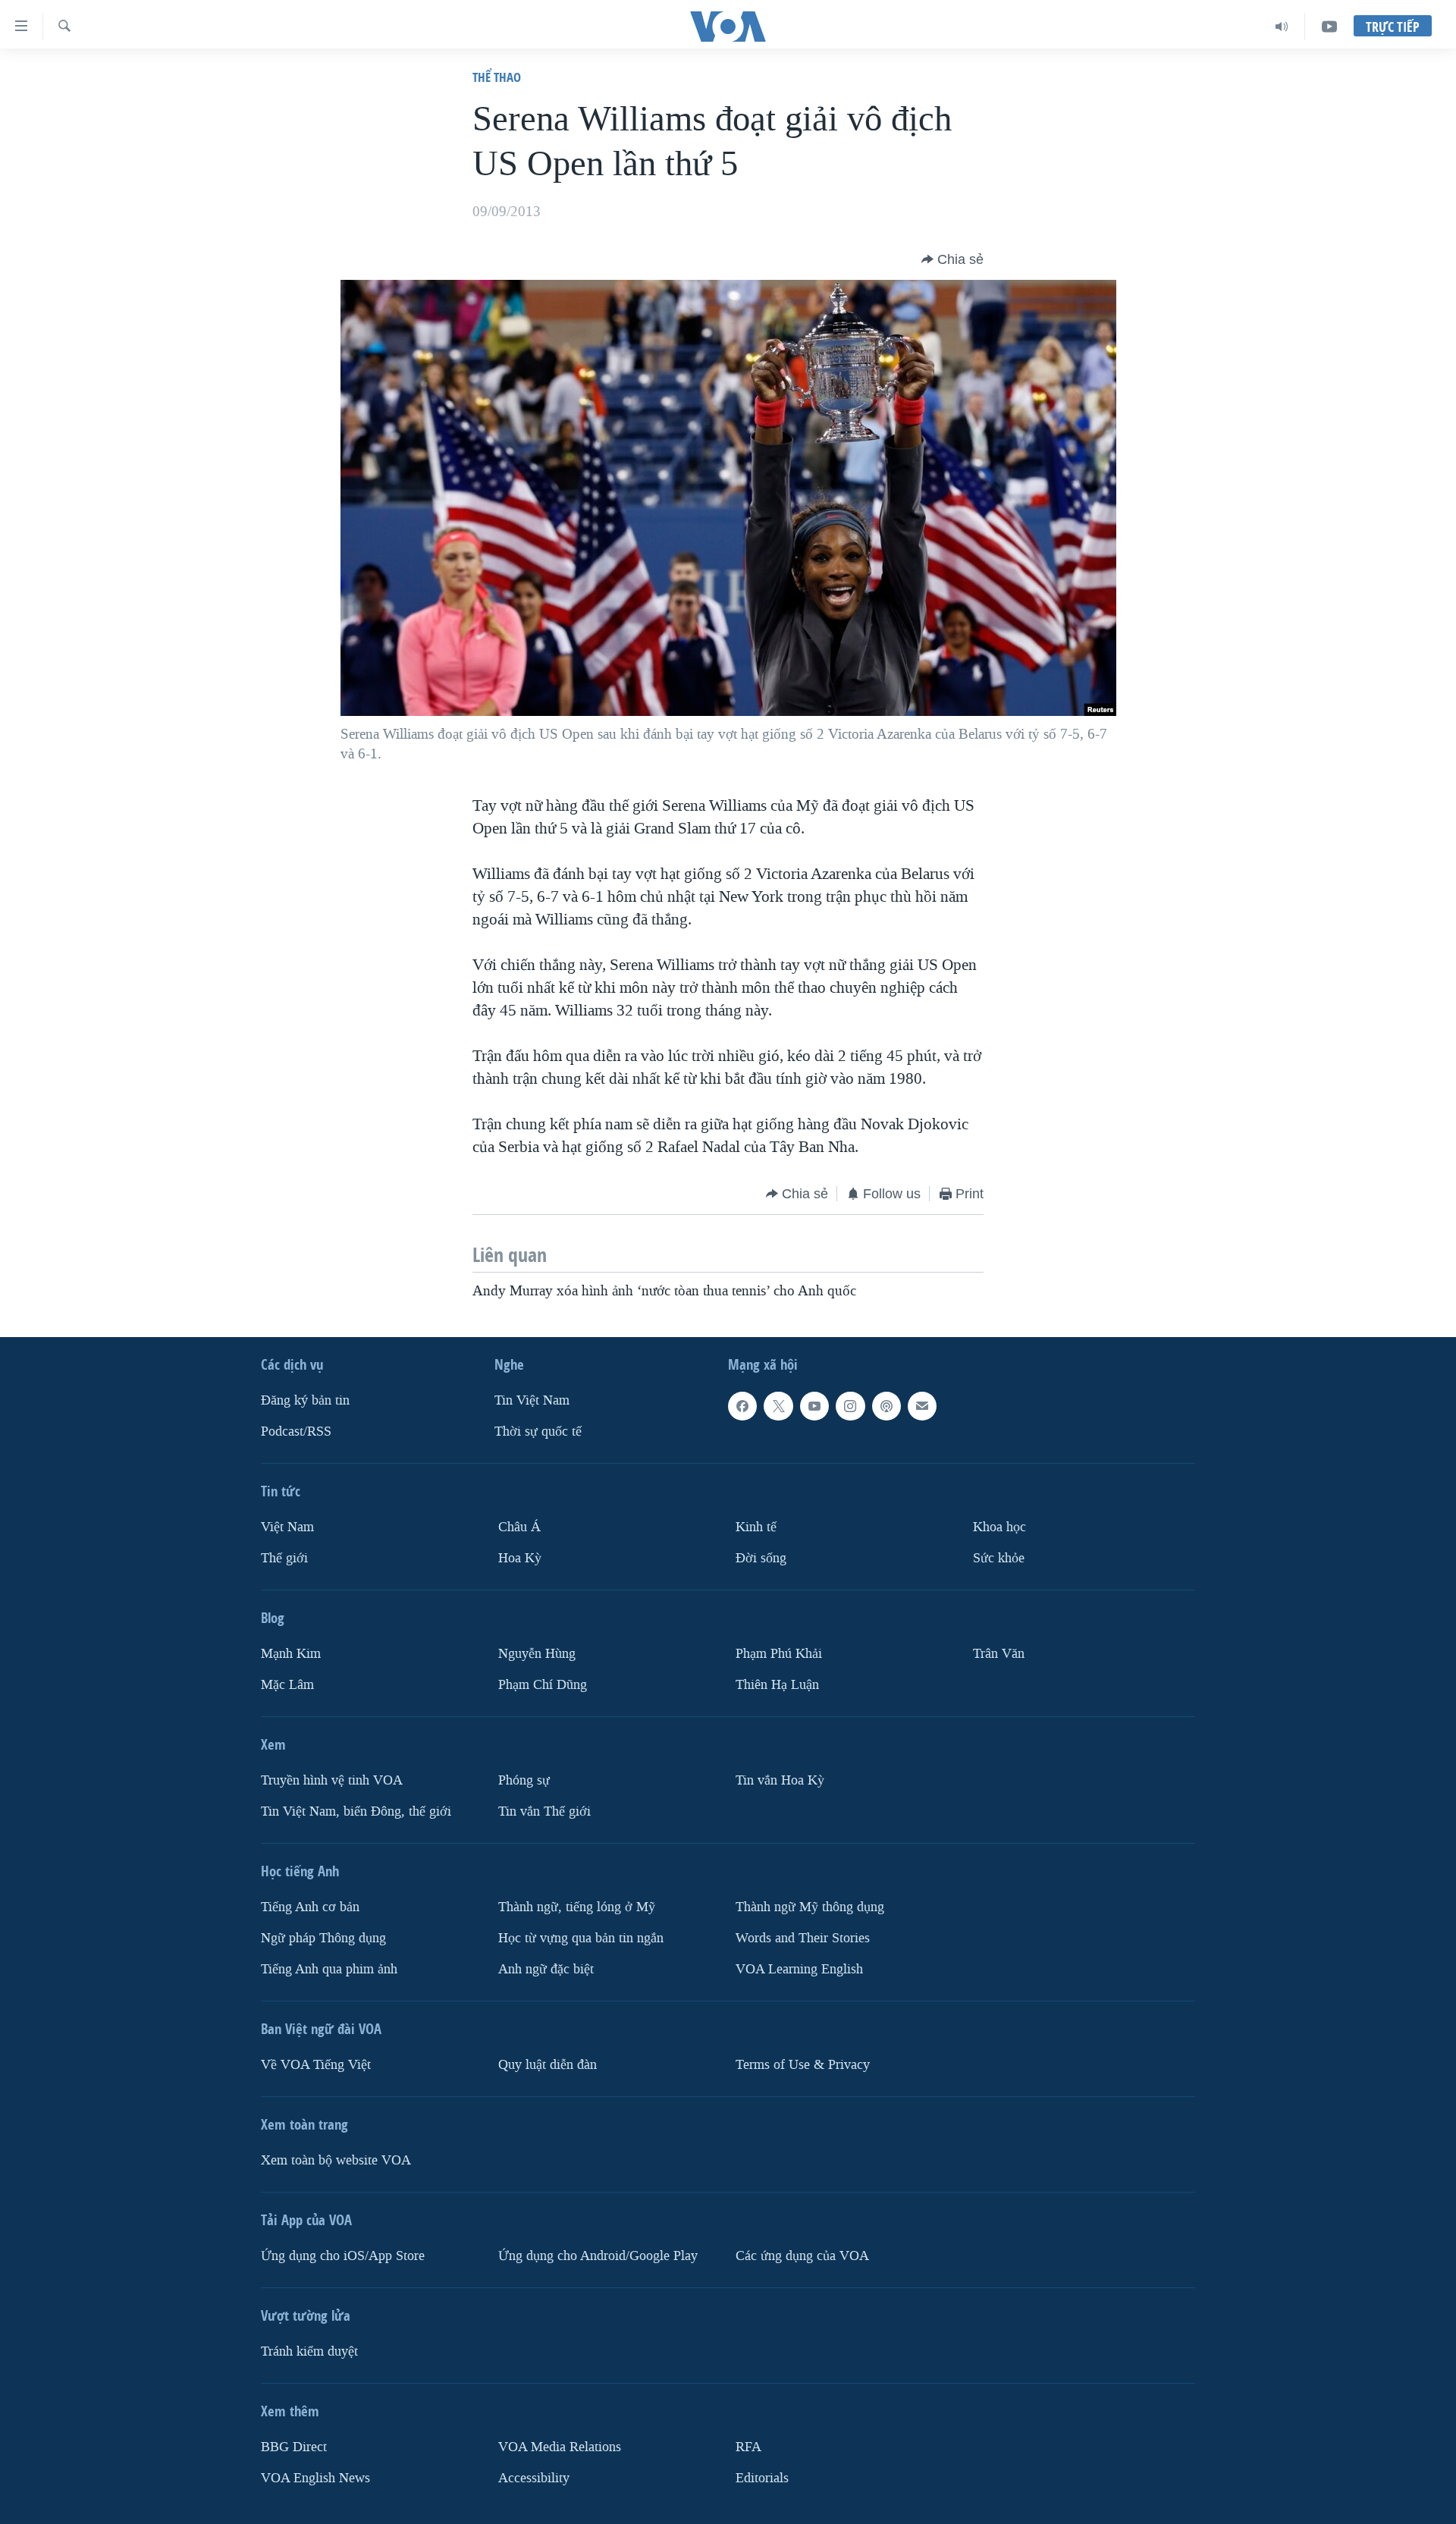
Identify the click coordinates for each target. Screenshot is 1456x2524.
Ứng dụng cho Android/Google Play (598, 2255)
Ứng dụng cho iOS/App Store (343, 2255)
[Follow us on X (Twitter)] (778, 1406)
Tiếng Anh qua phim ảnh (329, 1968)
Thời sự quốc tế (538, 1432)
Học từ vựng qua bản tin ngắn (581, 1937)
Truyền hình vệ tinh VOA (332, 1780)
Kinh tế (756, 1527)
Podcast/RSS (296, 1432)
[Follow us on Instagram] (850, 1406)
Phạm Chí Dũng (543, 1684)
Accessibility (534, 2477)
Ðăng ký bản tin (305, 1400)
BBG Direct (294, 2446)
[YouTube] (1329, 27)
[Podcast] (886, 1406)
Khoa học (999, 1527)
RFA (748, 2446)
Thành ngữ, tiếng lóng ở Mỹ (577, 1906)
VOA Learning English (799, 1968)
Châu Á (519, 1527)
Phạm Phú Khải (779, 1654)
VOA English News (315, 2477)
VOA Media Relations (560, 2446)
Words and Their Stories (803, 1937)
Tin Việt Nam (532, 1400)
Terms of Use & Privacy (803, 2064)
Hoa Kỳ (520, 1558)
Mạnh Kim (291, 1654)
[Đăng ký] (922, 1406)
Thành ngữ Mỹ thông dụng (810, 1906)
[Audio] (1282, 27)
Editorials (762, 2477)
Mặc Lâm (287, 1684)
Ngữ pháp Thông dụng (323, 1937)
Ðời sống (761, 1558)
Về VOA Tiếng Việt (316, 2064)
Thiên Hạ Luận (777, 1684)
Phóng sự (524, 1780)
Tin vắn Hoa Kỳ (780, 1780)
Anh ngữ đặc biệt (546, 1968)
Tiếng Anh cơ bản (310, 1906)
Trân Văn (999, 1654)
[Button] (952, 259)
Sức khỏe (999, 1558)
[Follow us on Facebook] (742, 1406)
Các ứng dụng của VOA (802, 2255)
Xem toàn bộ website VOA (336, 2160)
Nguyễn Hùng (537, 1654)
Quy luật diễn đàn (548, 2064)
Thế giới (284, 1558)
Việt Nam (287, 1527)
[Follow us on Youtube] (814, 1406)
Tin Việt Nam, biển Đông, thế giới (356, 1811)
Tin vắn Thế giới (544, 1811)
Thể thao (497, 77)
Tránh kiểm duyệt (309, 2351)
